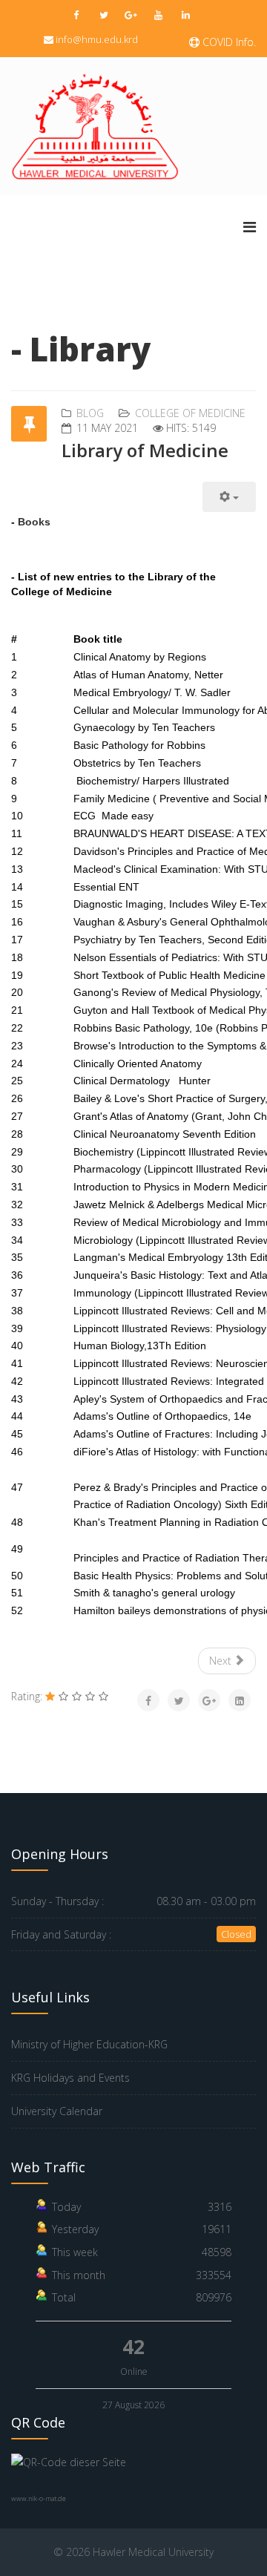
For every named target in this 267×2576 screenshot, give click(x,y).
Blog (90, 413)
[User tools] (229, 497)
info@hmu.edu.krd (97, 39)
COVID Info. (228, 42)
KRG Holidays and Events (70, 2078)
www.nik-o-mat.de (39, 2498)
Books (34, 522)
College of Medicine (190, 413)
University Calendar (57, 2111)
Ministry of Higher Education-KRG (89, 2044)
